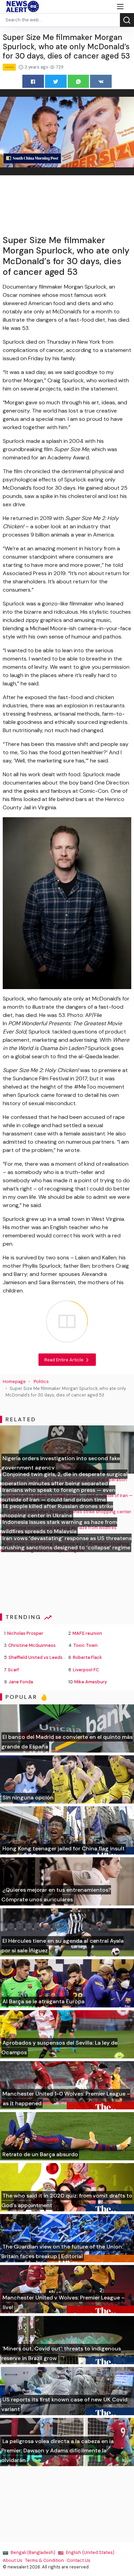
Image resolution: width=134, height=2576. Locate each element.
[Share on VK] (101, 81)
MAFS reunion (87, 1633)
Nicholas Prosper (25, 1633)
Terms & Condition (44, 2560)
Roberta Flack (87, 1657)
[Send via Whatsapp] (79, 81)
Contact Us (79, 2560)
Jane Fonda (21, 1682)
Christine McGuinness (32, 1645)
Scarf (13, 1670)
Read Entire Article (64, 1360)
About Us (13, 2560)
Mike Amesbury (91, 1682)
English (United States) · (91, 2552)
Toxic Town (85, 1645)
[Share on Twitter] (56, 81)
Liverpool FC (86, 1670)
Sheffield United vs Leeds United (43, 1657)
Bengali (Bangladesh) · (34, 2552)
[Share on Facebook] (33, 81)
